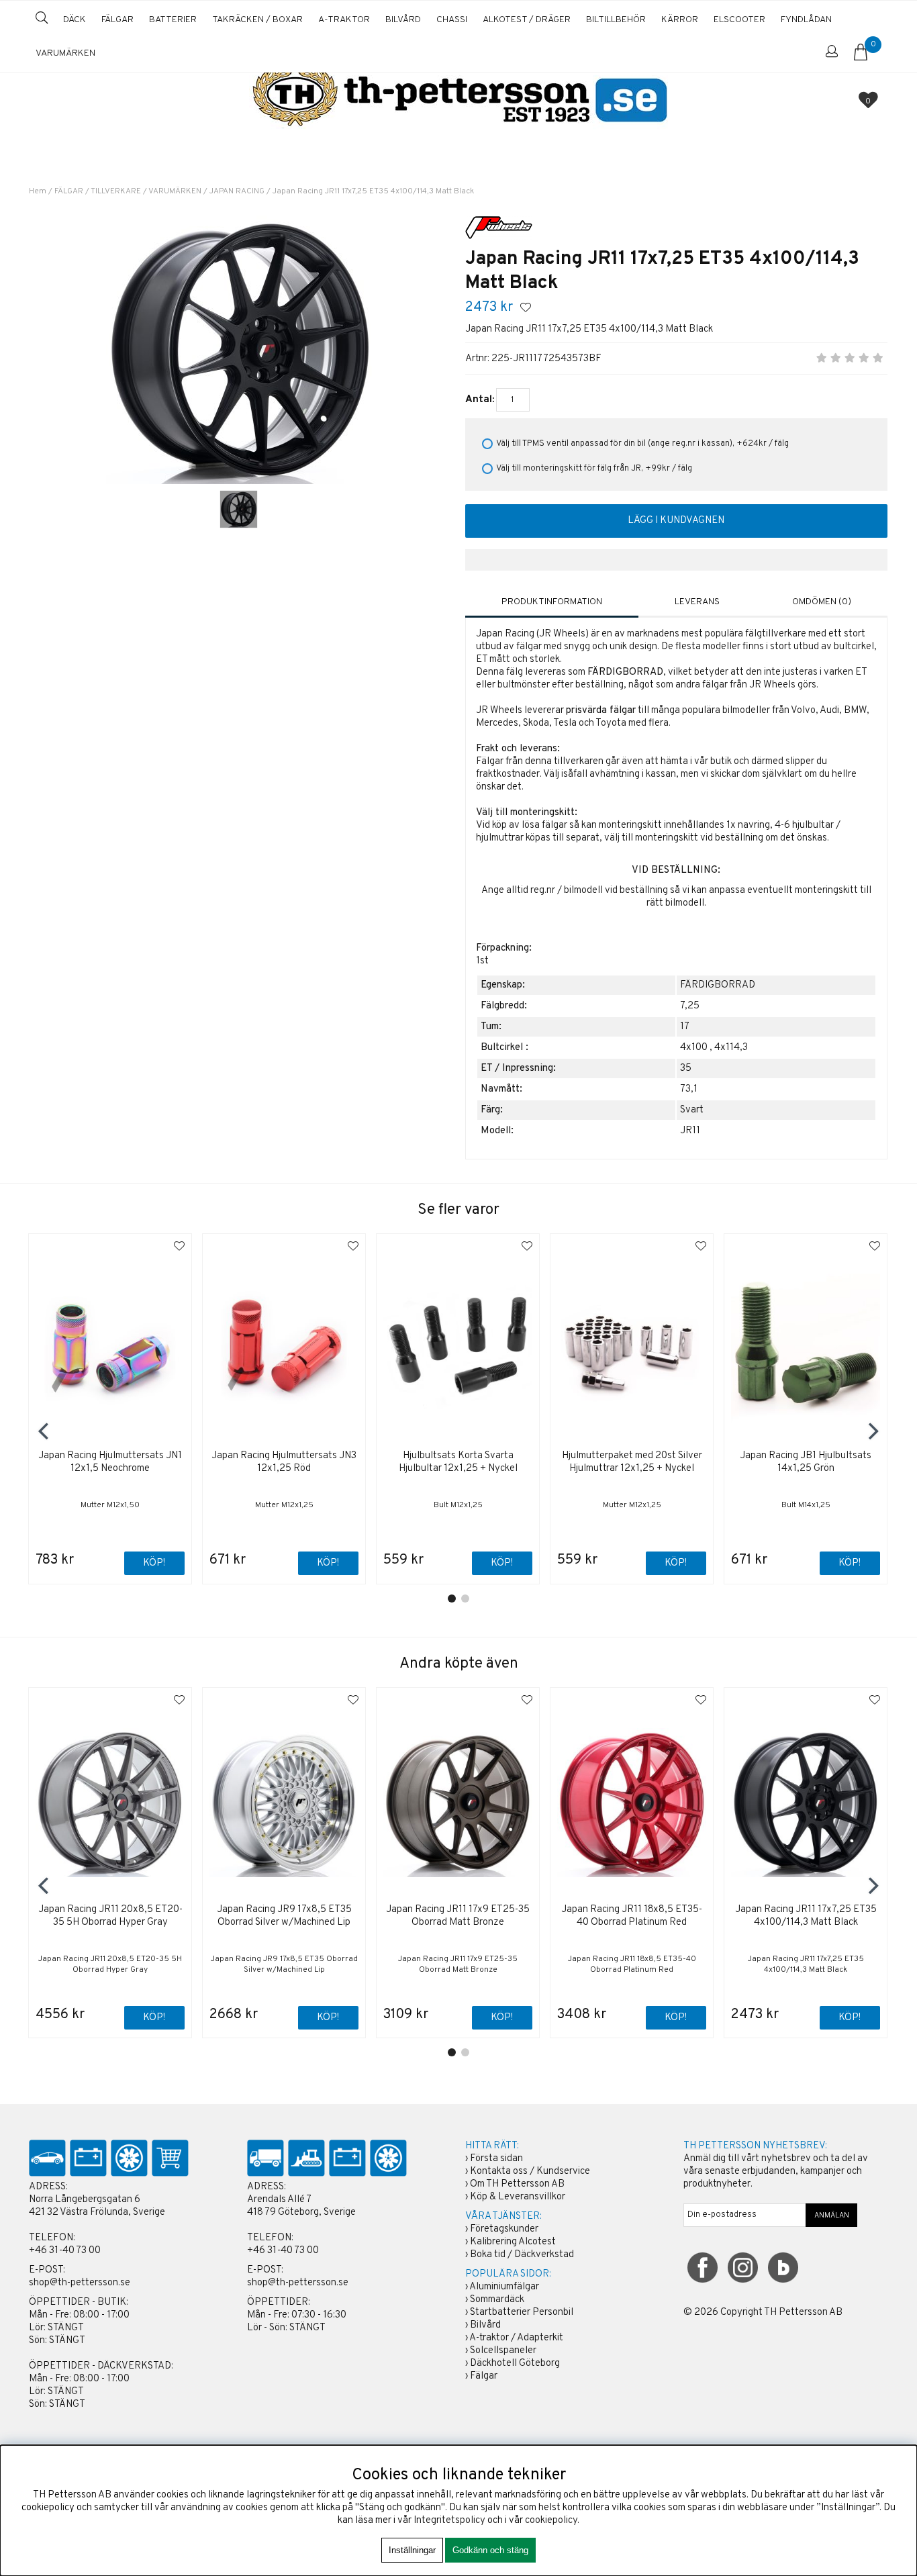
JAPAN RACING (237, 191)
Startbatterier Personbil (522, 2312)
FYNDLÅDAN (806, 20)
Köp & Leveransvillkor (518, 2197)
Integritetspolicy (449, 2521)
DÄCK (75, 20)
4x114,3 (731, 1048)
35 (686, 1068)
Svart (692, 1110)
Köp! (154, 2018)
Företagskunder (504, 2229)
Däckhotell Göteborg (515, 2364)
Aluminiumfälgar (504, 2287)
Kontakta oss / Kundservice (530, 2172)
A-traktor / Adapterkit (516, 2338)
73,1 (689, 1089)
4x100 (694, 1048)
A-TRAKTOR (344, 20)
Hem (38, 191)
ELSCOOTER (739, 20)
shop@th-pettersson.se (80, 2283)
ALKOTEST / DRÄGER (527, 20)
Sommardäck (497, 2300)
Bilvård (485, 2325)
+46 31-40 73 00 (65, 2251)
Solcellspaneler (503, 2351)
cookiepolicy (551, 2521)
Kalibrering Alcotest (513, 2242)
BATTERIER (173, 20)
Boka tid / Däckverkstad (522, 2255)
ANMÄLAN (832, 2215)
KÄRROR (680, 20)
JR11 (690, 1131)
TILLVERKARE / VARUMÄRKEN (146, 191)
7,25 (690, 1006)
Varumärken (65, 53)
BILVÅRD (403, 20)
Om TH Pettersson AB (517, 2184)
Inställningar (412, 2550)
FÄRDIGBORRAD (718, 985)
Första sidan (496, 2159)
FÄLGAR (117, 20)
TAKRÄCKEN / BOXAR (257, 20)
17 (685, 1027)
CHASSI (452, 20)
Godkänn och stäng (490, 2550)
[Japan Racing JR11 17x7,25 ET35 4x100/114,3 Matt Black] (239, 509)
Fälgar (484, 2376)
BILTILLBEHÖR (616, 20)
